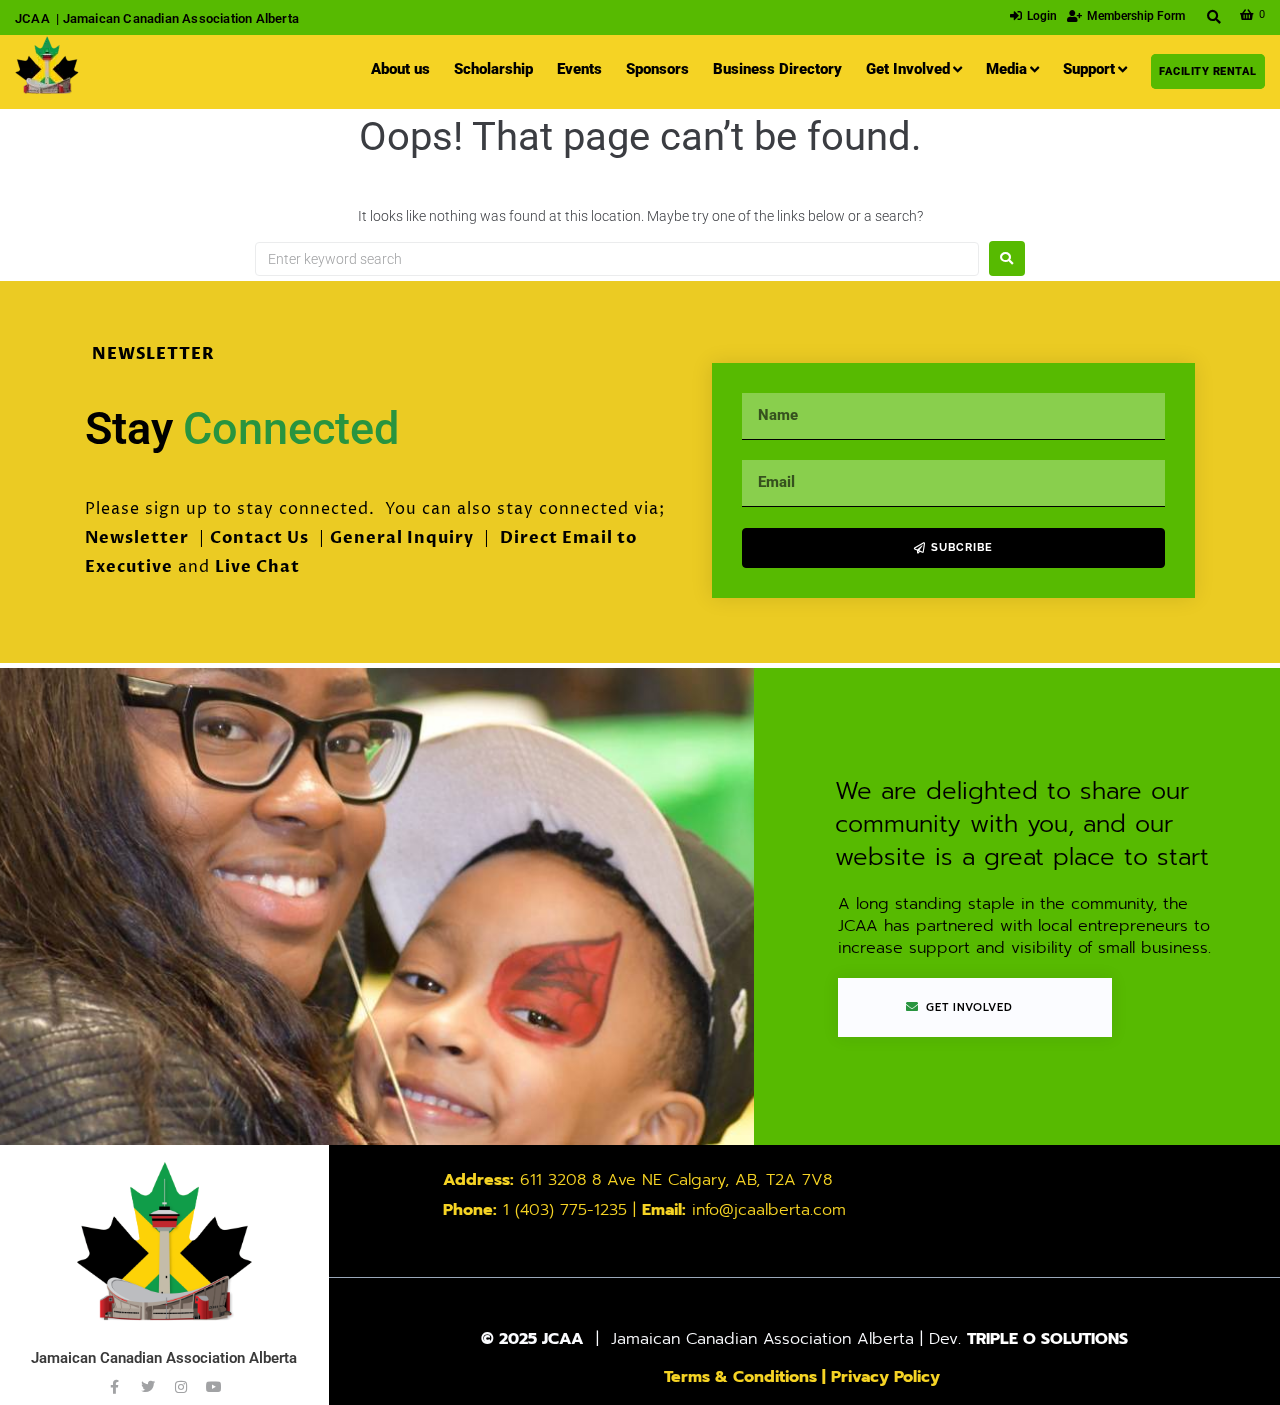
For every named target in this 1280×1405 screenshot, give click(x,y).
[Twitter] (148, 1387)
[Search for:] (617, 259)
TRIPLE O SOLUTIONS (1047, 1339)
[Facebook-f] (115, 1387)
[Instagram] (181, 1387)
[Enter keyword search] (1214, 17)
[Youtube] (214, 1387)
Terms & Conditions (740, 1377)
